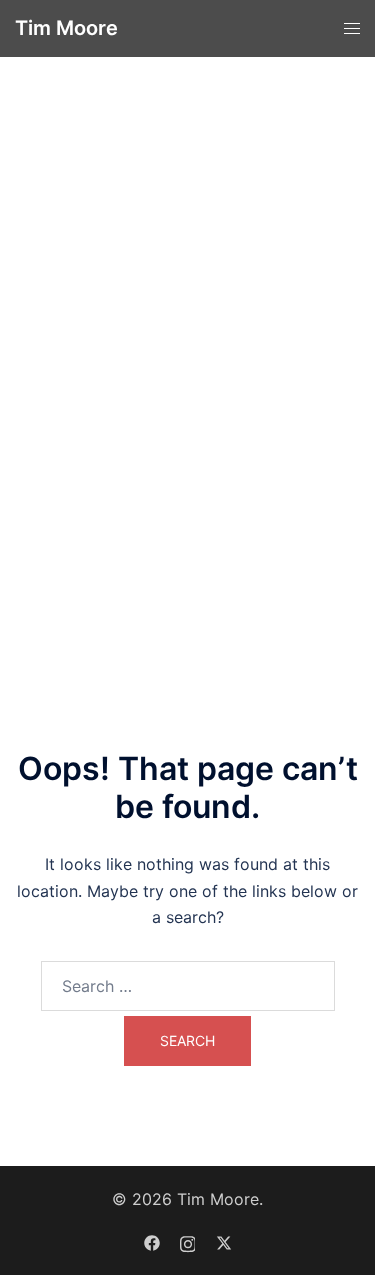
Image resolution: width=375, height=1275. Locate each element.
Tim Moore (66, 28)
